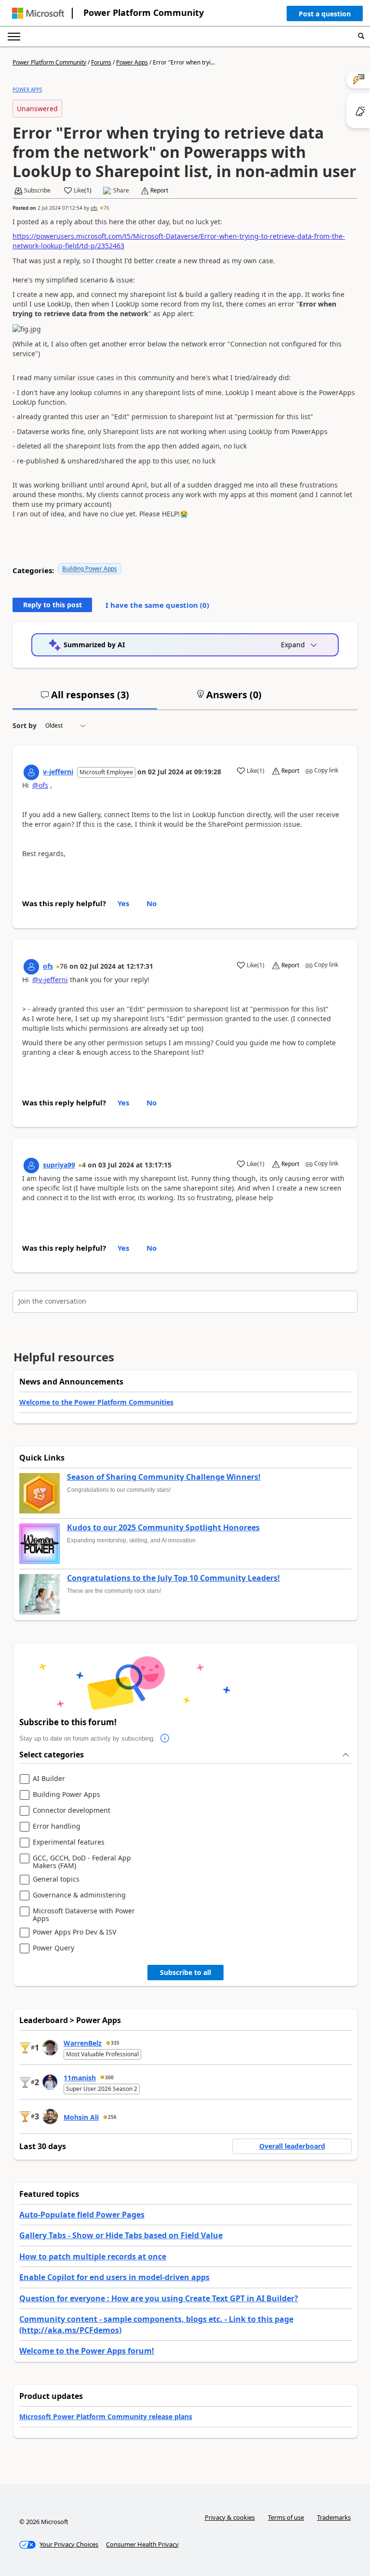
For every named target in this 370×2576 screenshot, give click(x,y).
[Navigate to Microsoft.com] (38, 13)
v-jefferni (58, 772)
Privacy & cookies (230, 2517)
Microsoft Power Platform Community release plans (106, 2416)
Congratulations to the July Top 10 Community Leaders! (173, 1578)
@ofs (40, 785)
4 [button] (84, 1165)
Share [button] (121, 191)
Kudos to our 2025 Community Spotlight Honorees (163, 1528)
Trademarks (334, 2517)
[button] (325, 16)
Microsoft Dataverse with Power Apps (84, 1915)
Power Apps (132, 62)
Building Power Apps (90, 569)
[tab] (85, 699)
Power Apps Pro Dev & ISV (74, 1932)
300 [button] (109, 2077)
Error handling (57, 1826)
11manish (80, 2078)
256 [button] (112, 2117)
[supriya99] (31, 1166)
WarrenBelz (83, 2043)
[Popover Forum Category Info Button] (165, 1739)
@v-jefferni (50, 980)
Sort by (25, 725)
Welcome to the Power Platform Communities (96, 1402)
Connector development (72, 1811)
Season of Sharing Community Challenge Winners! (164, 1477)
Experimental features (69, 1842)
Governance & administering (79, 1895)
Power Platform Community (144, 13)
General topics (56, 1879)
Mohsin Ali (81, 2117)
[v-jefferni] (31, 772)
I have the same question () (157, 605)
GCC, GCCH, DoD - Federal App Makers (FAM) (82, 1862)
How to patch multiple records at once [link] (93, 2256)
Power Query (53, 1948)
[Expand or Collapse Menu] (14, 37)
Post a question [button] (325, 14)
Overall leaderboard (292, 2146)
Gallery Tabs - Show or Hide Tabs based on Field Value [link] (121, 2235)
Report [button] (159, 191)
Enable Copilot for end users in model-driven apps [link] (114, 2277)
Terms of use (286, 2517)
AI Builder (49, 1779)
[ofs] (31, 967)
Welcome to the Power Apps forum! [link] (87, 2351)
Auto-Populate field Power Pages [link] (82, 2215)
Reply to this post (53, 605)
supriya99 (59, 1165)
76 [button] (106, 208)
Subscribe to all (185, 1972)
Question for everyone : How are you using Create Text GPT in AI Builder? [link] (159, 2298)
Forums (101, 62)
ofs (94, 208)
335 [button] (115, 2043)
